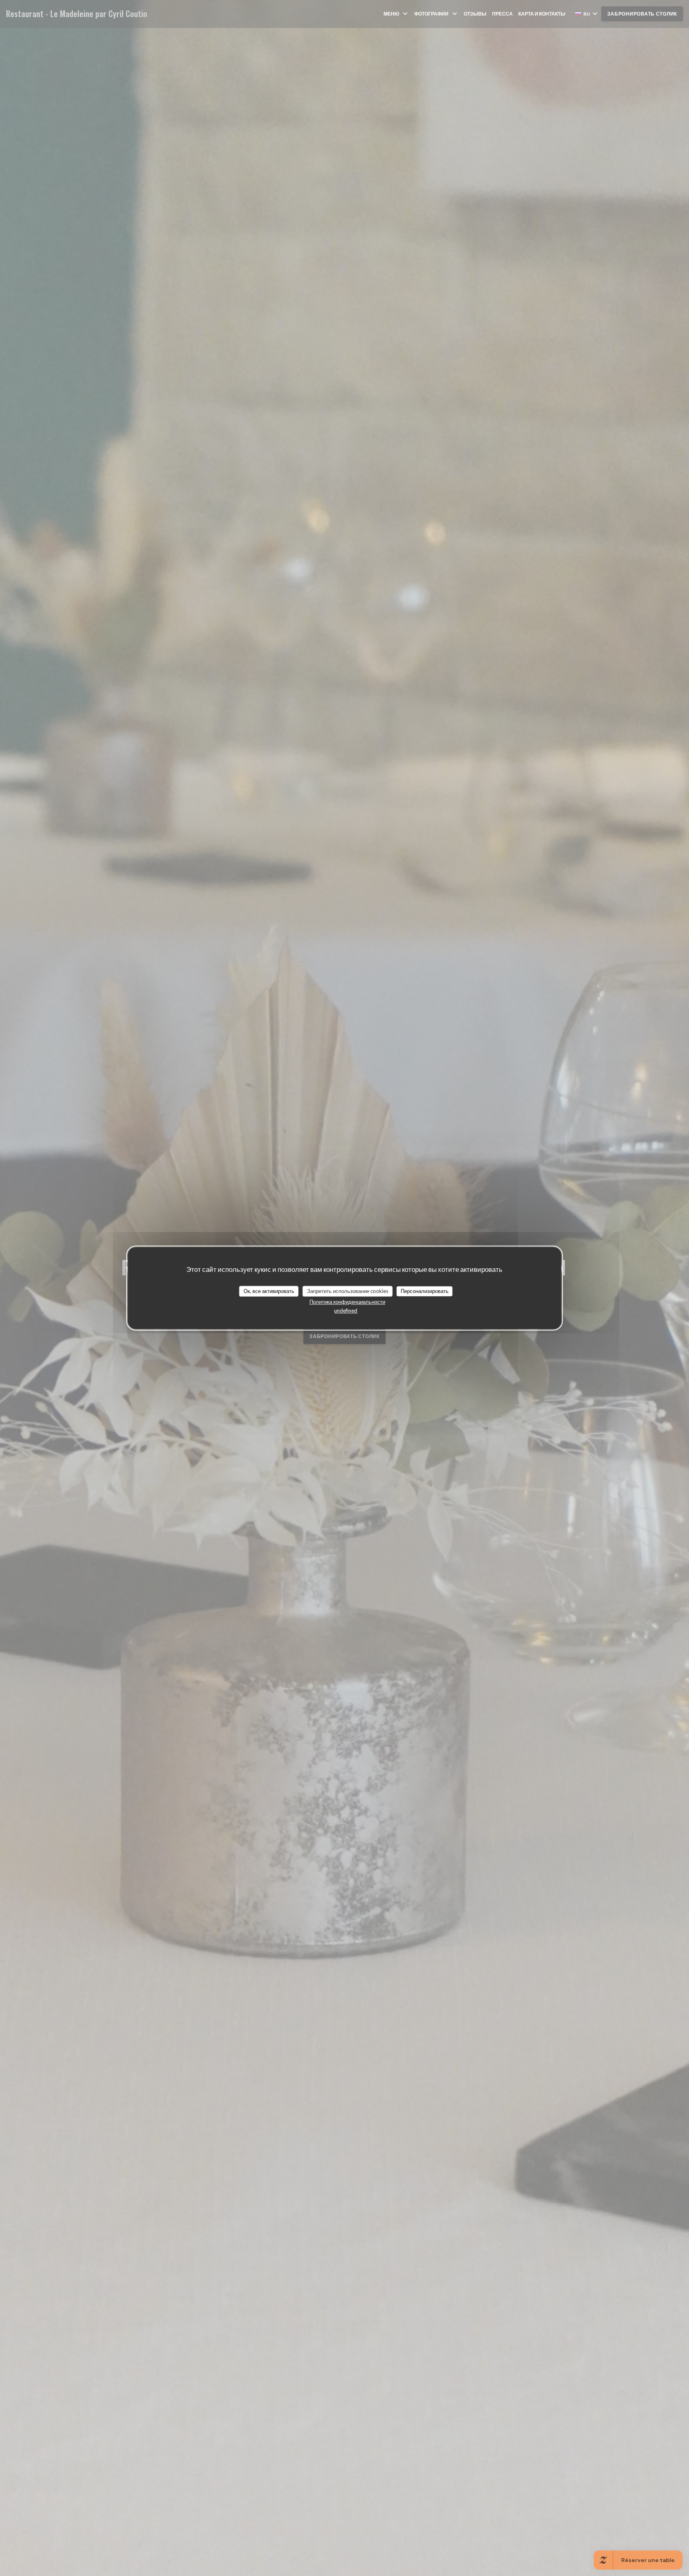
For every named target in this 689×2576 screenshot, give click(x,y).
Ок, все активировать (269, 1291)
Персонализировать (425, 1291)
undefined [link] (346, 1311)
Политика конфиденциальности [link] (347, 1302)
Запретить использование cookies (348, 1291)
